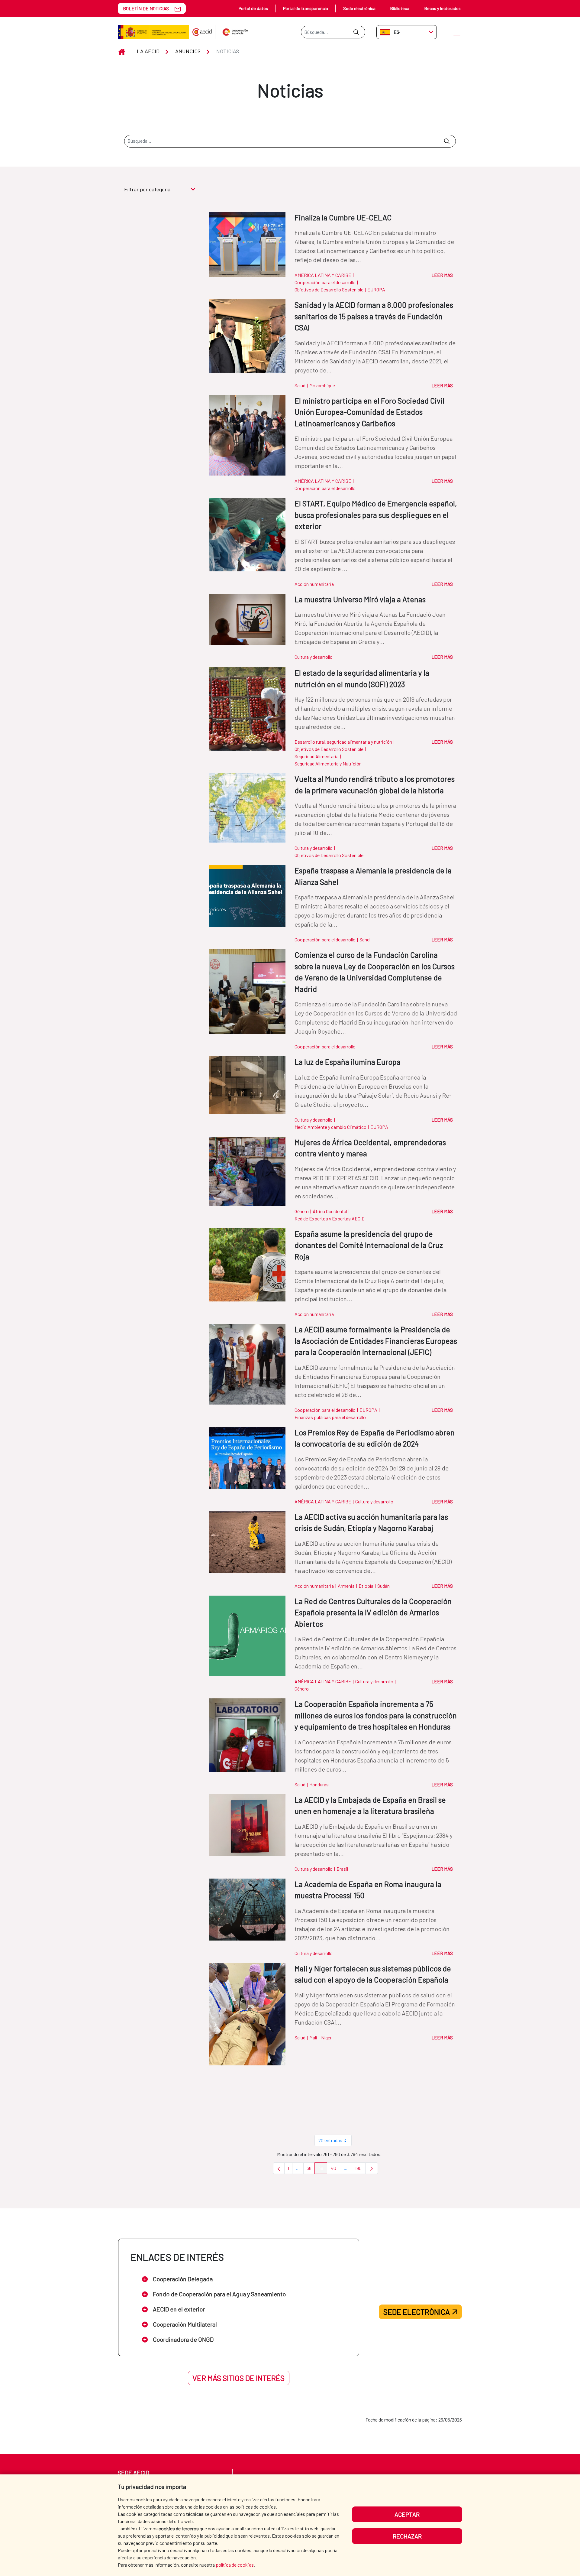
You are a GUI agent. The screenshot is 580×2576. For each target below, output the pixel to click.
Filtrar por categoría (147, 189)
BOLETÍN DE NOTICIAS (146, 8)
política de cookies (235, 2565)
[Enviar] (356, 32)
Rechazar (407, 2536)
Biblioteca (400, 8)
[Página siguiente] (372, 2168)
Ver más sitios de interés (238, 2378)
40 (335, 2170)
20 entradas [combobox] (330, 2140)
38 (311, 2170)
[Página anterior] (279, 2168)
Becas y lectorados (443, 8)
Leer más (442, 275)
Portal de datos (253, 8)
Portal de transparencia (306, 8)
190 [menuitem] (360, 2170)
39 (323, 2170)
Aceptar (407, 2514)
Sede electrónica (359, 8)
